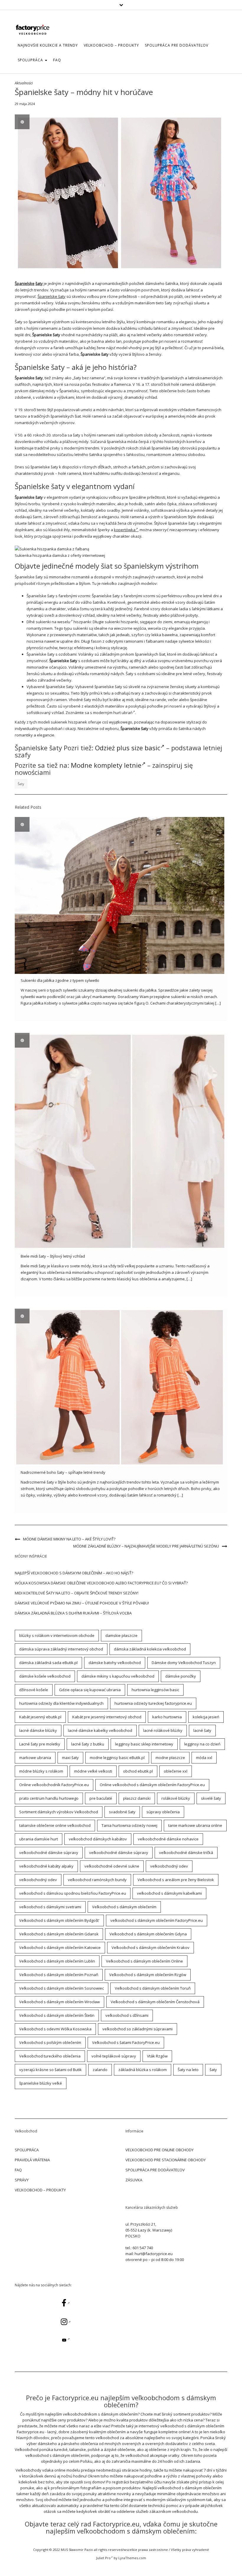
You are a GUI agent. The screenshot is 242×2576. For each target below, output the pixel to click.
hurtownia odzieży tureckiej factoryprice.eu (153, 1703)
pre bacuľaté (101, 1798)
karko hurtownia (167, 1717)
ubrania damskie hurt (39, 1839)
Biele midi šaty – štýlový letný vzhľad (53, 1256)
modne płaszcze (170, 1758)
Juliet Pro (103, 2558)
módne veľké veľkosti (93, 1771)
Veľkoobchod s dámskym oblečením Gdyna (148, 1934)
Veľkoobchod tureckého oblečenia (50, 2056)
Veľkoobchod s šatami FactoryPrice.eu (126, 2042)
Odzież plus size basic (128, 748)
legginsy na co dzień (202, 1744)
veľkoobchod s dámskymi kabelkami (169, 1893)
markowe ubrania (35, 1758)
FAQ (57, 60)
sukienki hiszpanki (121, 622)
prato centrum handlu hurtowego (49, 1798)
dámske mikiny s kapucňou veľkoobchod (118, 1676)
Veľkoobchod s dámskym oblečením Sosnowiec (62, 1988)
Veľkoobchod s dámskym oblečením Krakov (151, 1947)
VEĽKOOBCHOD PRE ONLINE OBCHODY (160, 2150)
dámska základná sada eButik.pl (48, 1663)
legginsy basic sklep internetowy (144, 1744)
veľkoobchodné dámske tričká (186, 1853)
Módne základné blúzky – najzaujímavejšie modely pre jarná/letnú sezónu (146, 1546)
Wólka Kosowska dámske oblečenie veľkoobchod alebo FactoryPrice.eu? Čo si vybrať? (101, 1583)
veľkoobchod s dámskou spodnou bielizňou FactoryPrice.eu (73, 1893)
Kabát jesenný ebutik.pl (40, 1717)
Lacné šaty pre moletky (40, 1744)
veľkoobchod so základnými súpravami (138, 2029)
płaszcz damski (137, 1798)
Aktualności (24, 83)
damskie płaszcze (121, 1635)
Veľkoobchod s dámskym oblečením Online (144, 1961)
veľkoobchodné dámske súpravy (49, 1853)
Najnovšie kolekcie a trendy (48, 45)
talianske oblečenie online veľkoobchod (55, 1825)
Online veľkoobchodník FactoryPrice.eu (54, 1785)
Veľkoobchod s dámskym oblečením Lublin (57, 1961)
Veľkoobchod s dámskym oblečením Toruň (153, 1988)
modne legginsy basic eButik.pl (117, 1758)
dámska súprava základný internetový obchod (61, 1649)
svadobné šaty (122, 1812)
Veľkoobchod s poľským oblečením (50, 2042)
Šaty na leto (188, 2070)
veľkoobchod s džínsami (127, 2015)
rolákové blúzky (176, 1798)
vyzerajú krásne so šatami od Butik (50, 2070)
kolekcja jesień (206, 1717)
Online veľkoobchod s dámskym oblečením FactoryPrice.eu (152, 1785)
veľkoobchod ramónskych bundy (97, 1880)
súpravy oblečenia (163, 1812)
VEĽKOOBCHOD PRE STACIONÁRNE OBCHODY (166, 2160)
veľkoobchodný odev (169, 1866)
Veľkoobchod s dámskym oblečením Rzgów (148, 1975)
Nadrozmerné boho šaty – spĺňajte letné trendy (63, 1472)
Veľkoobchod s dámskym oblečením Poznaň (59, 1975)
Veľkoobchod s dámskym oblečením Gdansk (59, 1934)
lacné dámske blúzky (38, 1730)
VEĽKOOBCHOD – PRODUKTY (40, 2190)
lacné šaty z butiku (88, 1744)
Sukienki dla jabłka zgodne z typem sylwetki (60, 980)
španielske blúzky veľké (41, 2083)
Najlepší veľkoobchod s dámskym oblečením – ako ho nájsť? (74, 1573)
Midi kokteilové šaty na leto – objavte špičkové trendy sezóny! (77, 1593)
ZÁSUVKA (134, 2180)
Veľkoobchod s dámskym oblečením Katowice (60, 1947)
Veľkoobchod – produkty (111, 45)
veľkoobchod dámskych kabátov (98, 1839)
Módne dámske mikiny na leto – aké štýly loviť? (69, 1539)
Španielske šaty (51, 296)
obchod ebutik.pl (138, 1771)
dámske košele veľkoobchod (45, 1676)
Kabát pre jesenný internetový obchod (107, 1717)
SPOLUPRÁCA (31, 60)
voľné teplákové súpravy (114, 2056)
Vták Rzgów (157, 2056)
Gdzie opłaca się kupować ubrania (90, 1690)
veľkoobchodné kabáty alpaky (46, 1866)
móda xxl (204, 1758)
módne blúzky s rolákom (41, 1771)
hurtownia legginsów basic (155, 1690)
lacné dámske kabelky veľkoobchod (100, 1730)
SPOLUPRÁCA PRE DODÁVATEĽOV (177, 45)
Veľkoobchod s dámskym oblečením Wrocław (59, 2002)
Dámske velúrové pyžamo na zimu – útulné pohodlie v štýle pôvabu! (82, 1603)
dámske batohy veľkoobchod (115, 1663)
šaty (39, 283)
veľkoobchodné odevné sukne (112, 1866)
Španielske (25, 283)
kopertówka (125, 530)
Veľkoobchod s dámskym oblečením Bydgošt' (59, 1920)
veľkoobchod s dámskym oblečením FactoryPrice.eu (157, 1920)
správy (22, 2180)
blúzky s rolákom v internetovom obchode (57, 1635)
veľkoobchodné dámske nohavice (168, 1839)
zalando (100, 2070)
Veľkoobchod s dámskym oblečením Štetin (57, 2015)
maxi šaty (70, 1758)
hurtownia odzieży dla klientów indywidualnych (61, 1703)
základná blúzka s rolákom (143, 2070)
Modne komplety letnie (106, 765)
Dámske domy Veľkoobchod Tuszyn (184, 1663)
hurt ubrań (123, 713)
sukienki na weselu (53, 622)
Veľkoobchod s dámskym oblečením (124, 1907)
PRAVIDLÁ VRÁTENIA (32, 2160)
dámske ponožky (181, 1676)
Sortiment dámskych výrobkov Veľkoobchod (59, 1812)
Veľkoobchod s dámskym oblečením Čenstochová (155, 2002)
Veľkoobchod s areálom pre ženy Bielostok (176, 1880)
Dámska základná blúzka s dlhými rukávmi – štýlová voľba (73, 1613)
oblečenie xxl (176, 1771)
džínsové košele (34, 1690)
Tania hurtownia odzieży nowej (129, 1825)
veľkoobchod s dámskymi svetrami (50, 1907)
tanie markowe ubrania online (195, 1825)
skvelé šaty (211, 1798)
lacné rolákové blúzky (163, 1730)
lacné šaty (202, 1730)
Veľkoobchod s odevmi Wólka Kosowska (55, 2029)
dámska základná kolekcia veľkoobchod (150, 1649)
